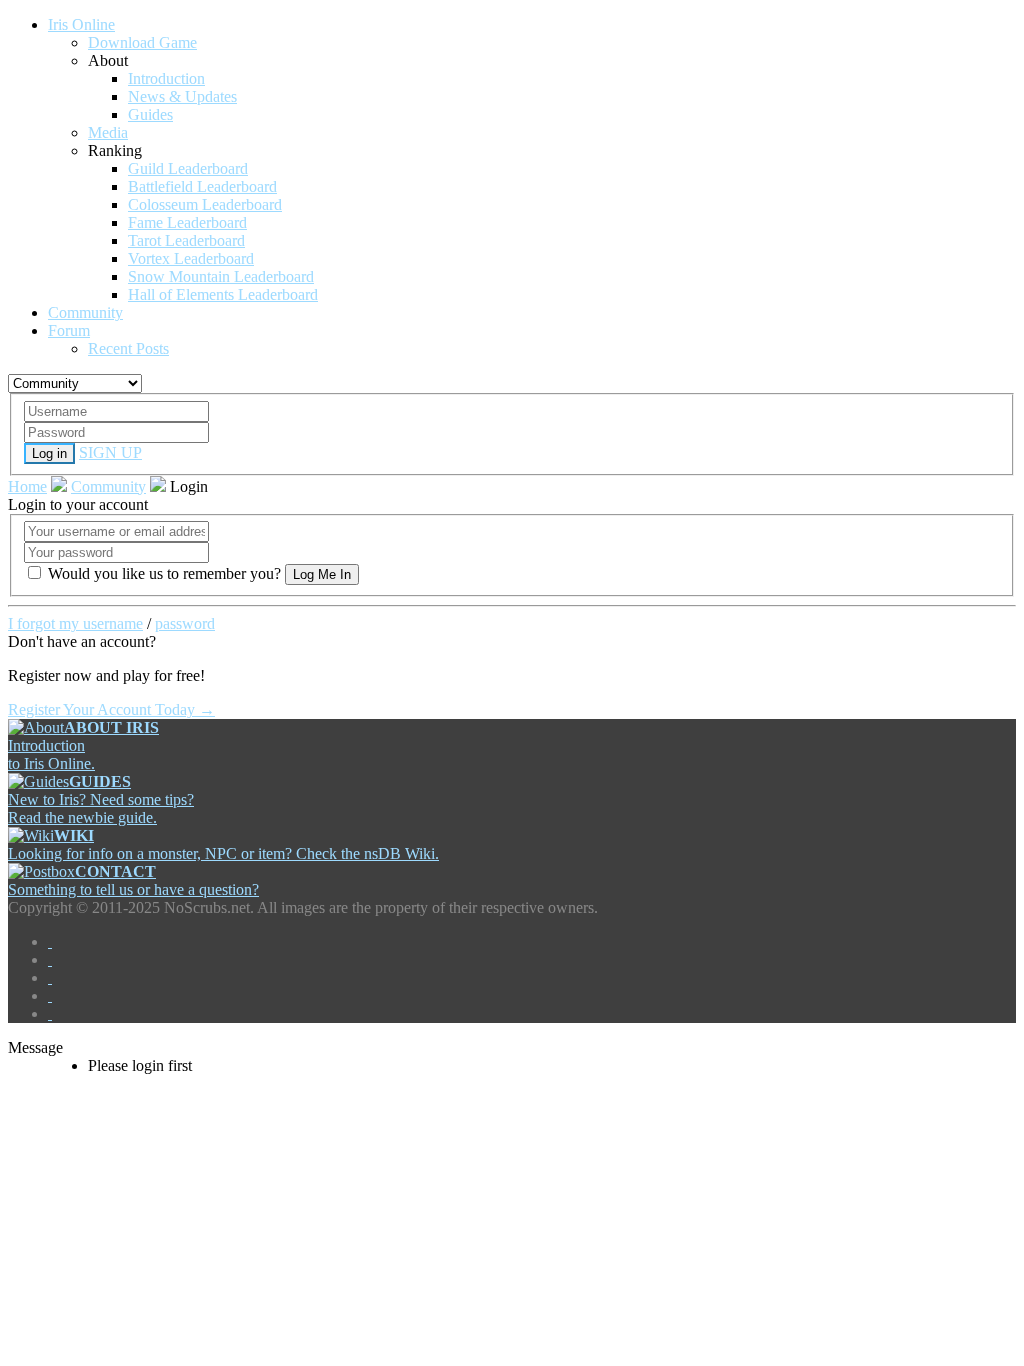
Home (27, 486)
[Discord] (50, 1013)
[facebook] (50, 941)
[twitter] (50, 959)
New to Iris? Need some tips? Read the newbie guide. (101, 799)
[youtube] (50, 995)
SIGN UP (110, 452)
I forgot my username (75, 623)
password (185, 623)
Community (108, 486)
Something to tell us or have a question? (133, 880)
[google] (50, 977)
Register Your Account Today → (111, 709)
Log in (49, 453)
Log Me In (322, 574)
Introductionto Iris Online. (83, 745)
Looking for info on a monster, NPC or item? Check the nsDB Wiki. (223, 844)
